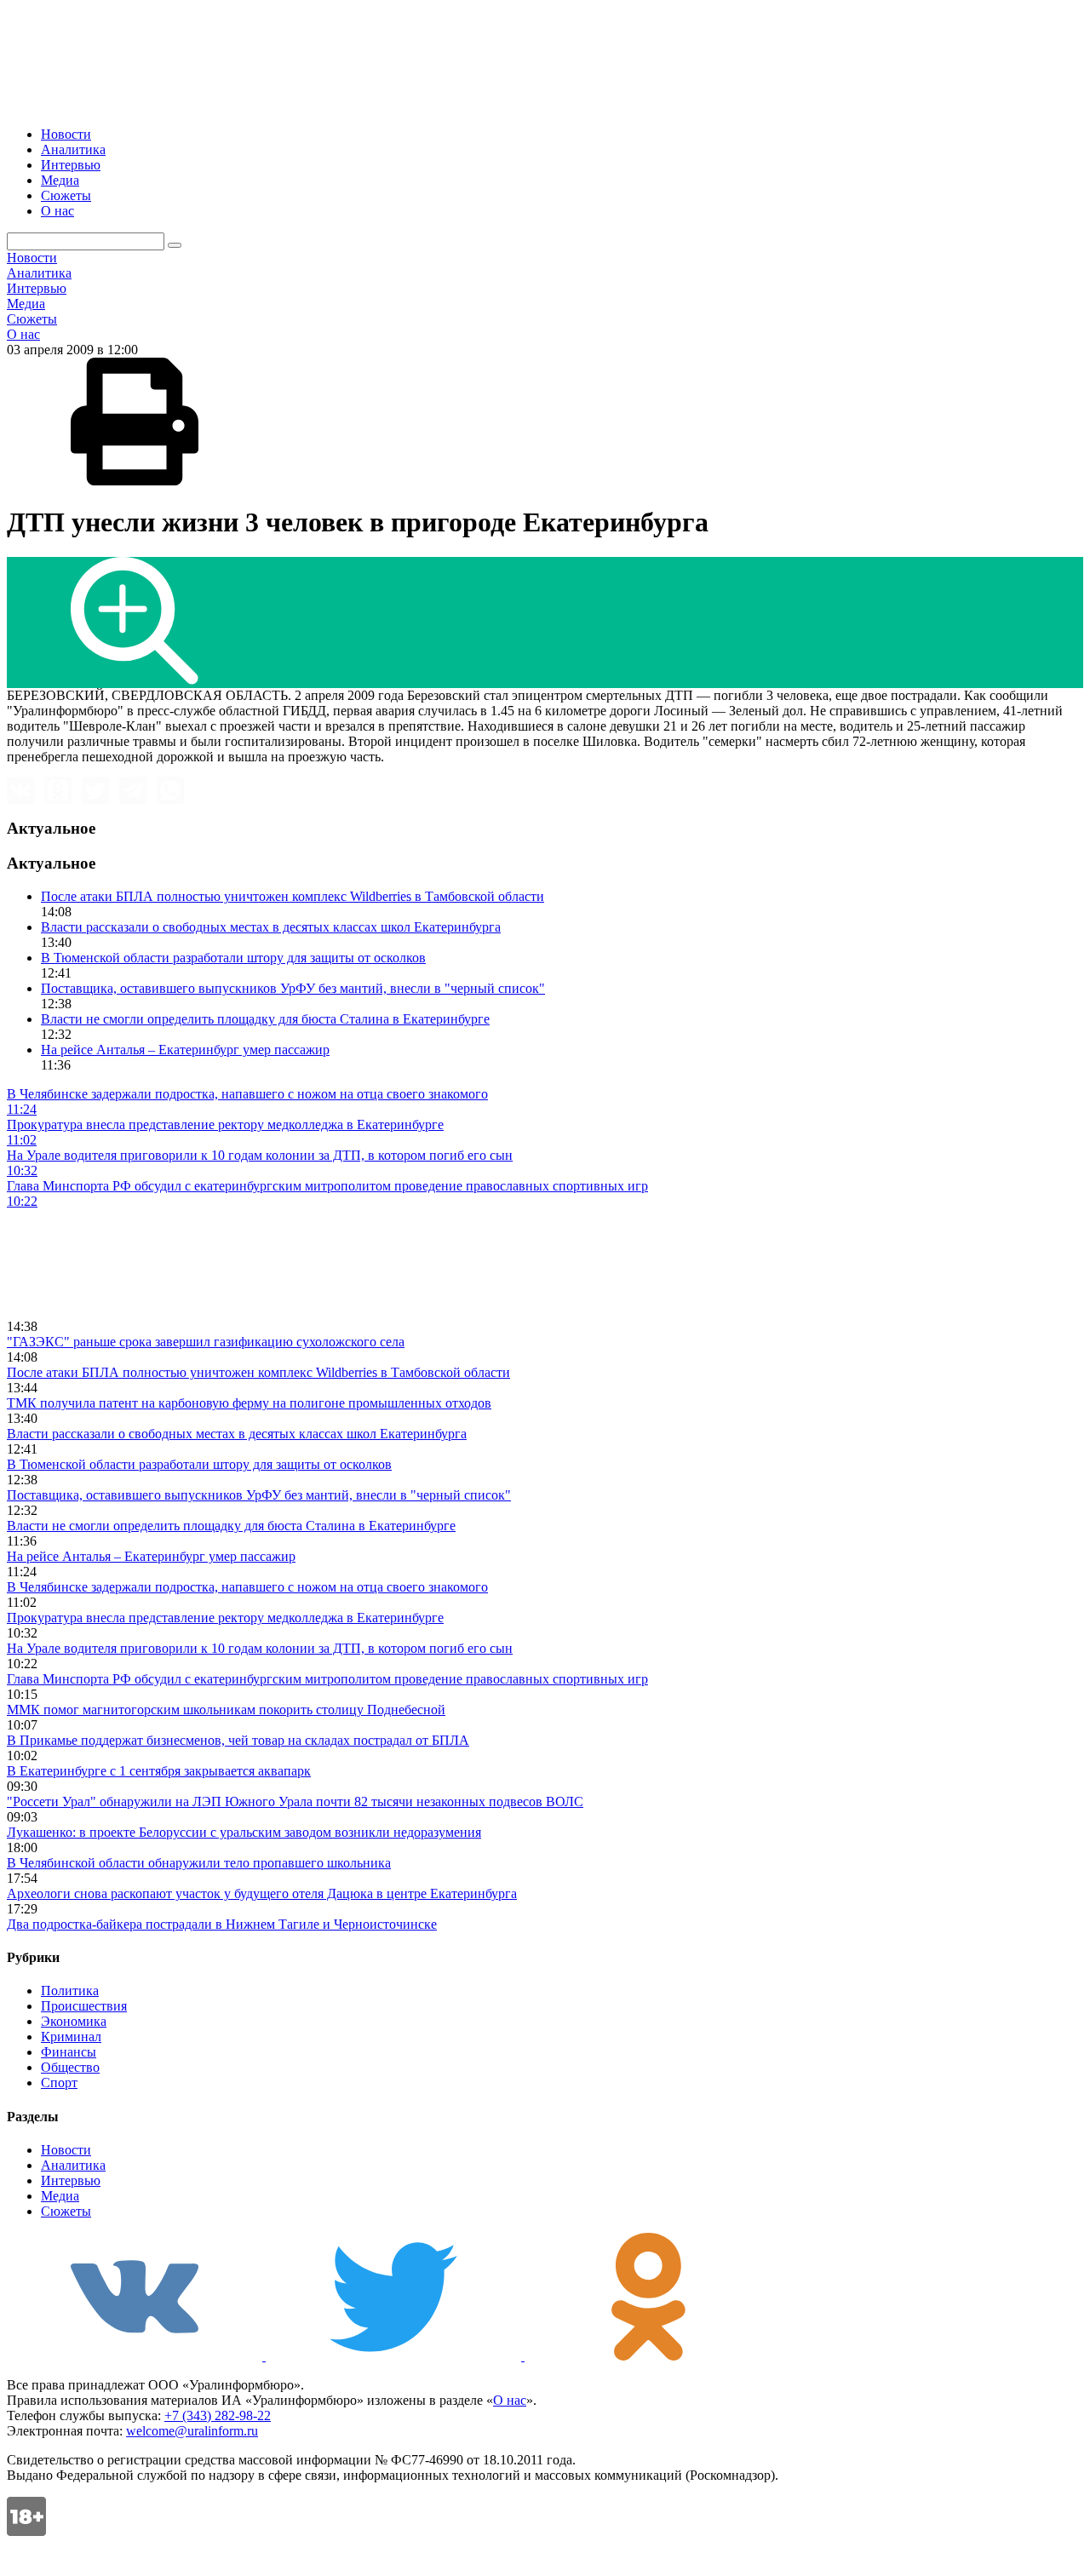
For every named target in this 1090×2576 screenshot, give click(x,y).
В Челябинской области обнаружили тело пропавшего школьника (199, 1863)
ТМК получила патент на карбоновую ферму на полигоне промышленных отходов (249, 1403)
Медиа (60, 180)
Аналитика (73, 149)
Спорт (59, 2083)
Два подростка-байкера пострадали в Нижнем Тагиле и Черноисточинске (222, 1924)
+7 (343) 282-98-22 (218, 2415)
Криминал (71, 2037)
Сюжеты (66, 195)
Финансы (69, 2052)
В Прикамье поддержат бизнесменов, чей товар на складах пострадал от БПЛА (238, 1740)
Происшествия (84, 2006)
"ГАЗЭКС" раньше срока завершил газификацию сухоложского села (206, 1342)
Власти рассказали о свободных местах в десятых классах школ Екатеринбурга (271, 927)
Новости (66, 134)
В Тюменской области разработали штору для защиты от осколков (233, 958)
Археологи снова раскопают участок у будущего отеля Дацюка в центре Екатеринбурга (262, 1893)
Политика (70, 1991)
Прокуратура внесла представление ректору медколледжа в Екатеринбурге (225, 1618)
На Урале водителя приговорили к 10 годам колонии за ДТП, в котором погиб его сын (260, 1648)
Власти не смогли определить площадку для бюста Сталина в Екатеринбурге (265, 1019)
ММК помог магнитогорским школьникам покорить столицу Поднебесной (226, 1710)
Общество (70, 2067)
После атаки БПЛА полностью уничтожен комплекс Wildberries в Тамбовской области (293, 896)
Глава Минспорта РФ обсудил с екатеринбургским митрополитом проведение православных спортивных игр (327, 1679)
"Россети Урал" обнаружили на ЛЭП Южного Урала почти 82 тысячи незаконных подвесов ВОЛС (295, 1801)
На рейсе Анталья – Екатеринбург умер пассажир (185, 1050)
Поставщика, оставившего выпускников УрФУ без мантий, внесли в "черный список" (293, 988)
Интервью (71, 165)
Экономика (74, 2021)
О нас (57, 211)
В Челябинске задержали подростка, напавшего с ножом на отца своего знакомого (247, 1587)
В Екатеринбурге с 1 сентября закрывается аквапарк (159, 1771)
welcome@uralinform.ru (192, 2431)
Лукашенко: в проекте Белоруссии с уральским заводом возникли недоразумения (244, 1832)
